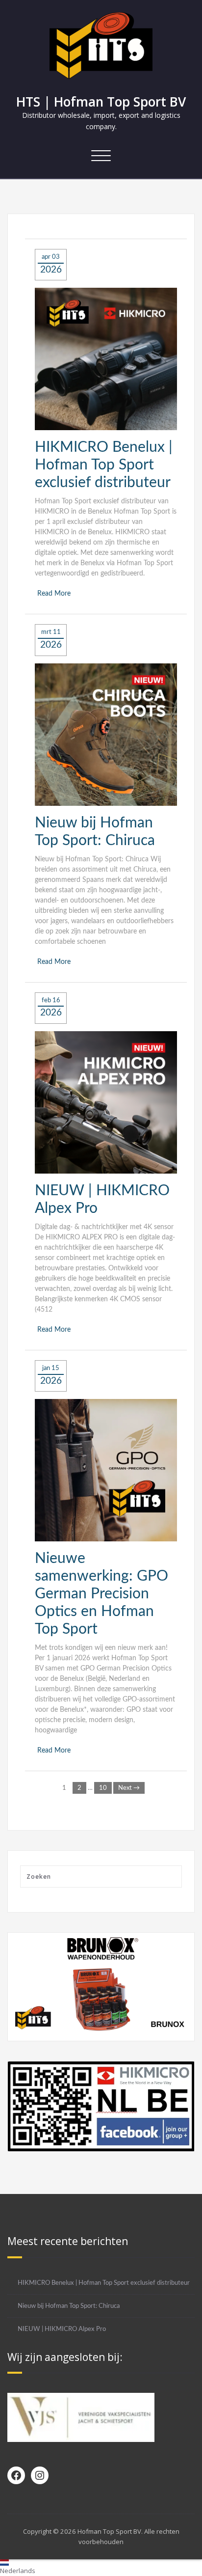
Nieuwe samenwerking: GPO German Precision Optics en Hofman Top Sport (101, 1594)
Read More (54, 594)
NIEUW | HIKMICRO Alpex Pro (62, 2329)
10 (103, 1788)
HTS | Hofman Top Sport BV (101, 102)
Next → (129, 1788)
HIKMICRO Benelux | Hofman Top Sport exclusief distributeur (104, 465)
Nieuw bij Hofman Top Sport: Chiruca (69, 2306)
